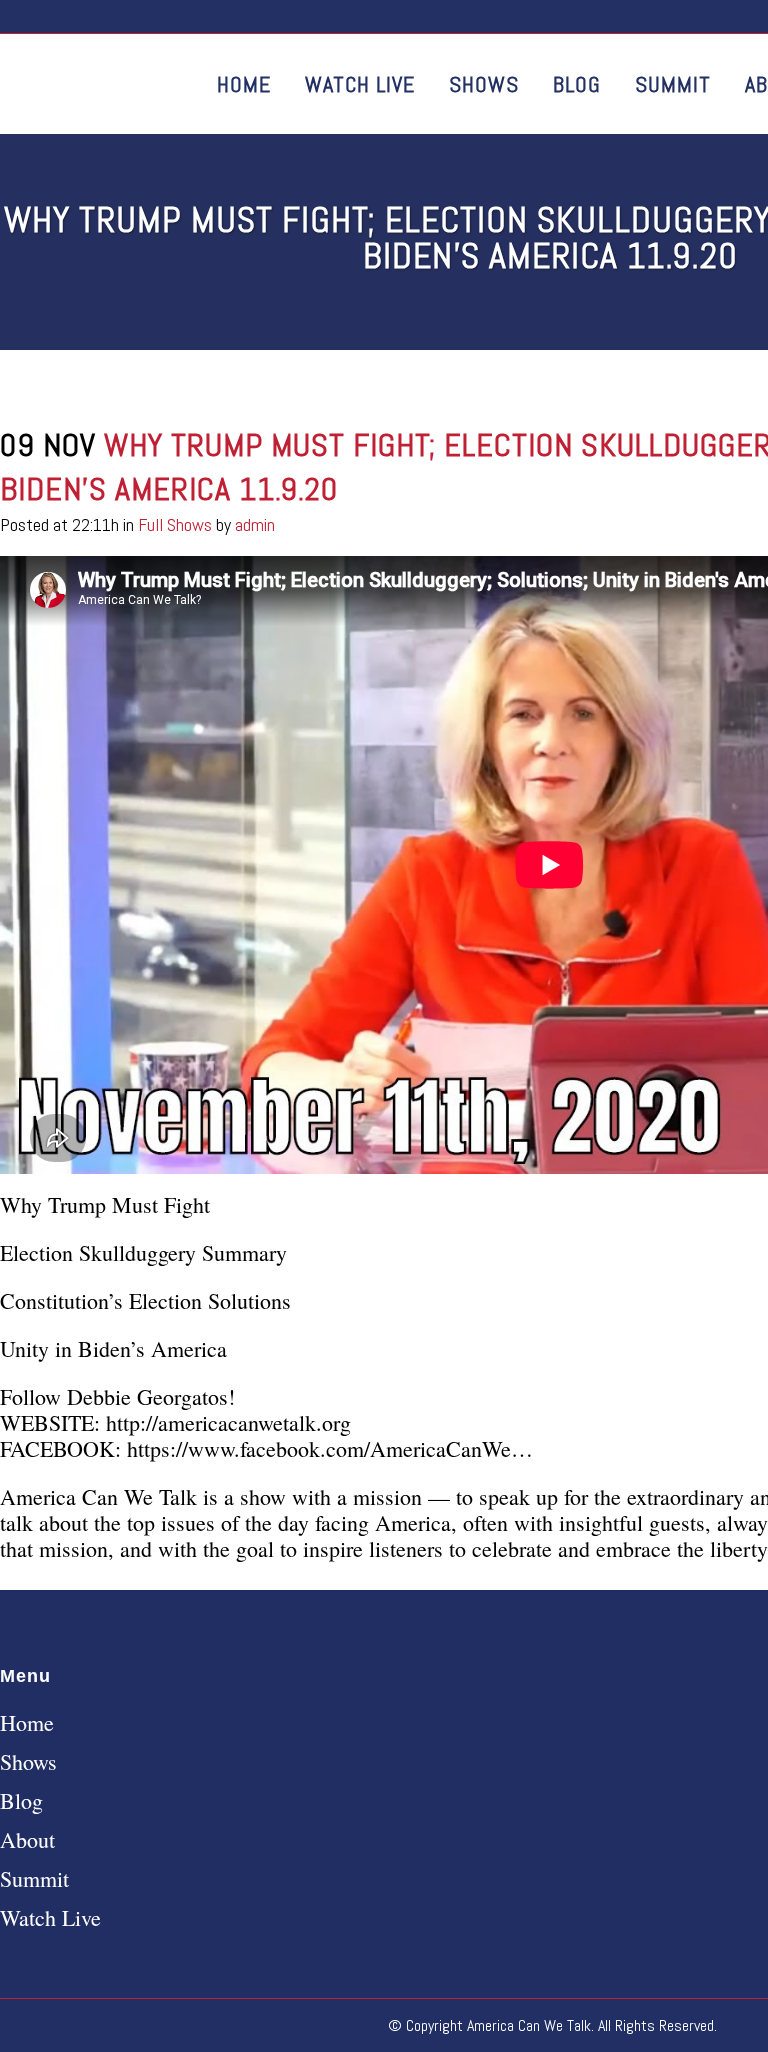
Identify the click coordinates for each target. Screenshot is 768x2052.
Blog (21, 1801)
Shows (28, 1762)
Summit (34, 1879)
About (27, 1840)
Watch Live (50, 1918)
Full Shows (175, 524)
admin (255, 524)
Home (27, 1723)
